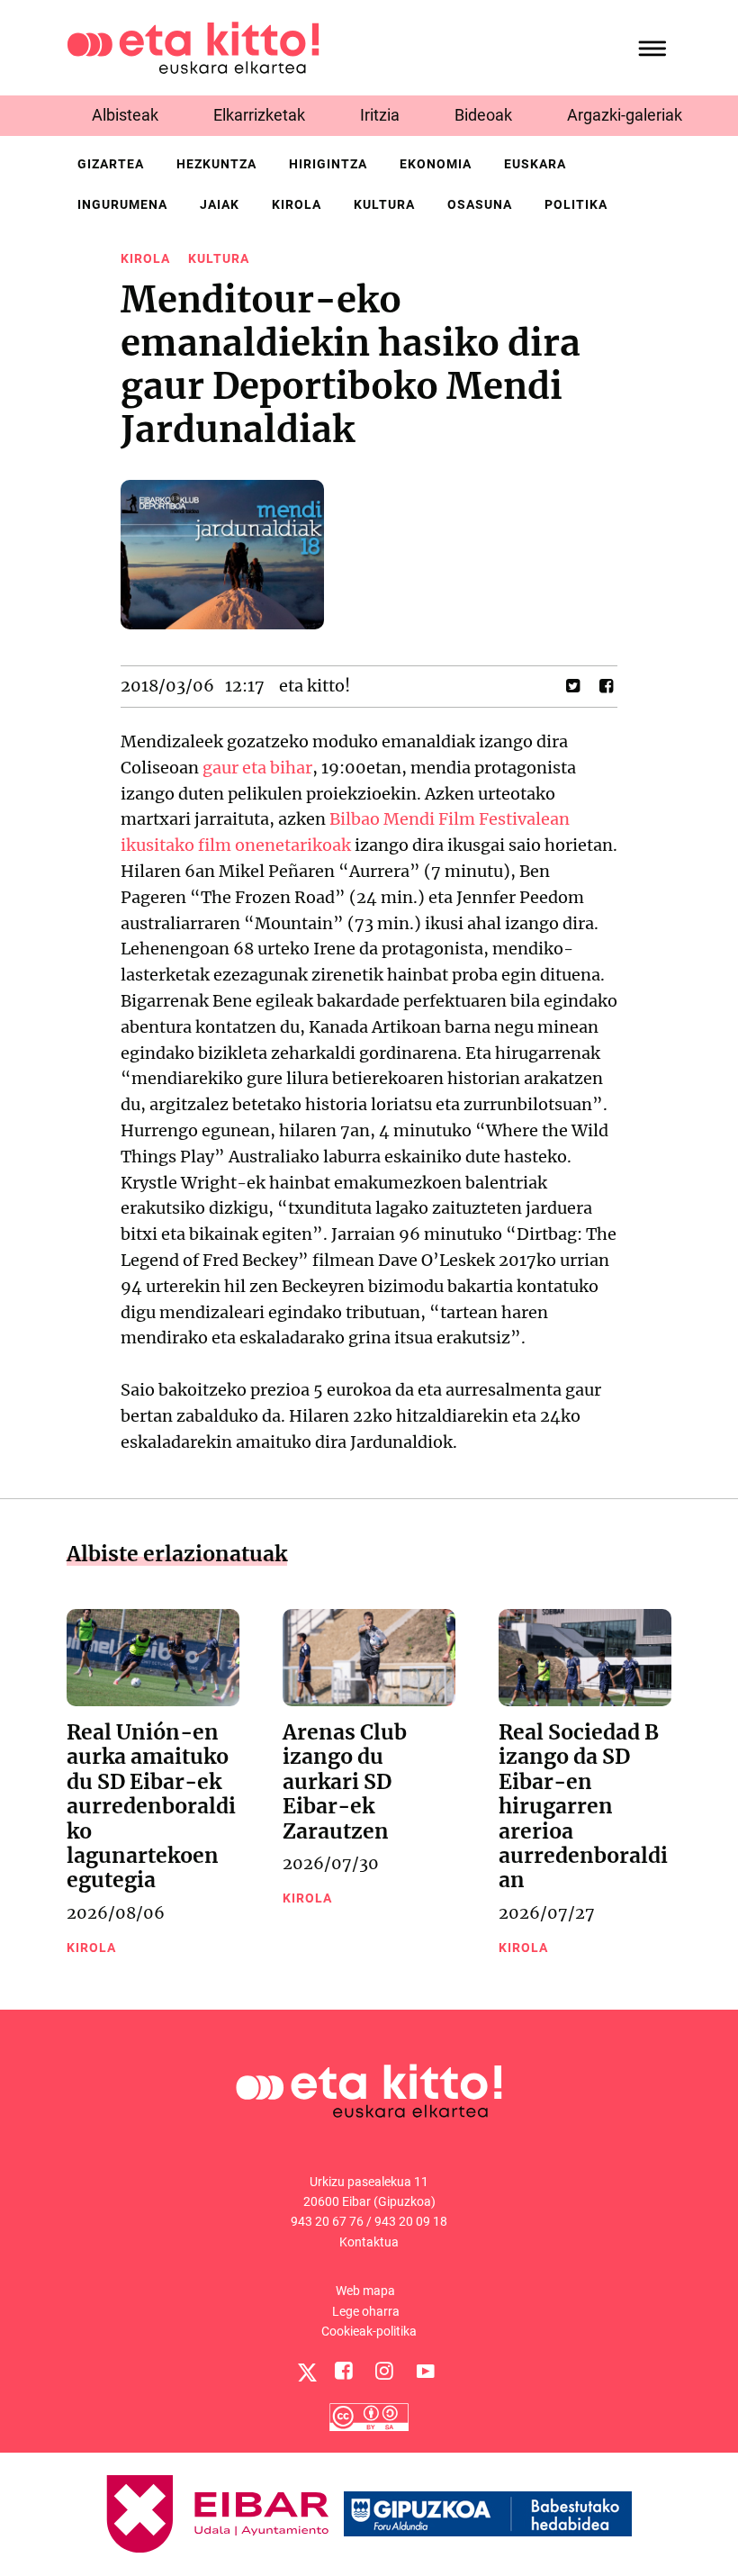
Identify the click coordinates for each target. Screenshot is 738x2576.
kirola (297, 204)
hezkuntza (216, 164)
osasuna (480, 204)
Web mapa (365, 2291)
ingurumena (122, 204)
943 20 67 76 (327, 2221)
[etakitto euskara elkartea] (193, 46)
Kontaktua (369, 2242)
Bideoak (483, 115)
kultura (384, 204)
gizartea (111, 164)
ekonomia (436, 164)
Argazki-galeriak (625, 115)
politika (576, 204)
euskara (535, 164)
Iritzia (380, 115)
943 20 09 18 (411, 2221)
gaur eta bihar (257, 768)
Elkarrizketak (259, 115)
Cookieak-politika (369, 2331)
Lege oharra (366, 2311)
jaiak (220, 204)
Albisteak (125, 115)
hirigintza (328, 164)
